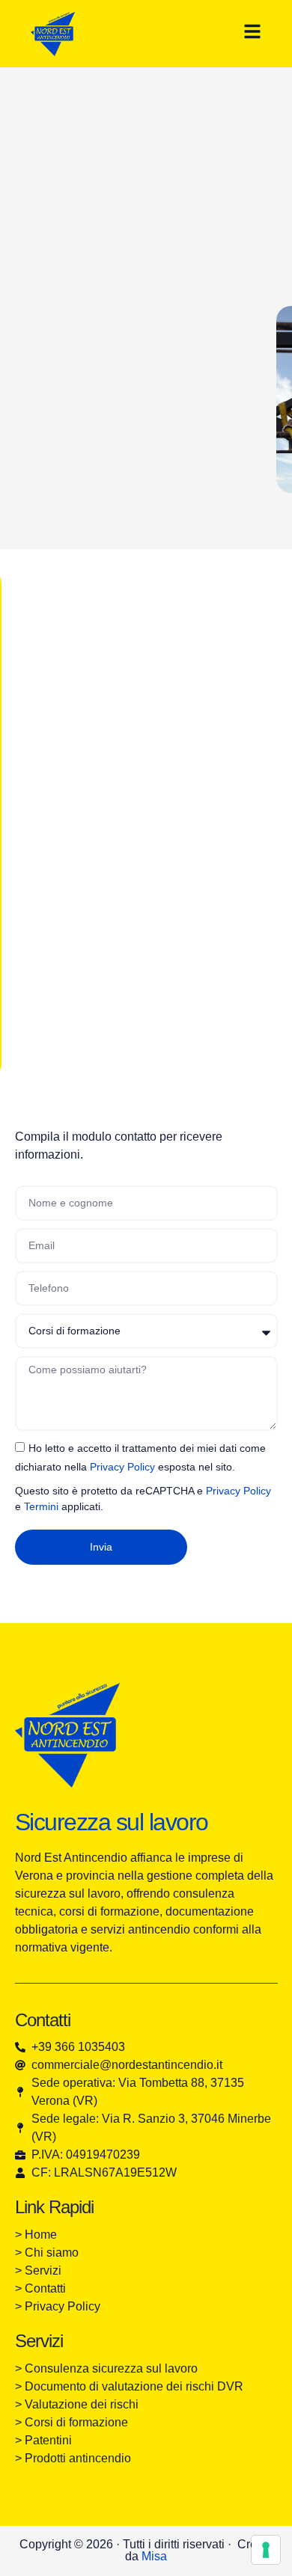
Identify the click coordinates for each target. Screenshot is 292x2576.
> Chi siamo (47, 2253)
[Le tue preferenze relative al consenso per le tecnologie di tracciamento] (266, 2550)
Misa (154, 2556)
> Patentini (43, 2440)
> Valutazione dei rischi (77, 2404)
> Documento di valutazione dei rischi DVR (129, 2386)
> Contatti (40, 2288)
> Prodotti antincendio (73, 2458)
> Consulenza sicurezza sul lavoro (106, 2368)
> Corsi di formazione (72, 2422)
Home (42, 2235)
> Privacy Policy (58, 2306)
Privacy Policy (122, 1467)
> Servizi (40, 2270)
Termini (41, 1506)
